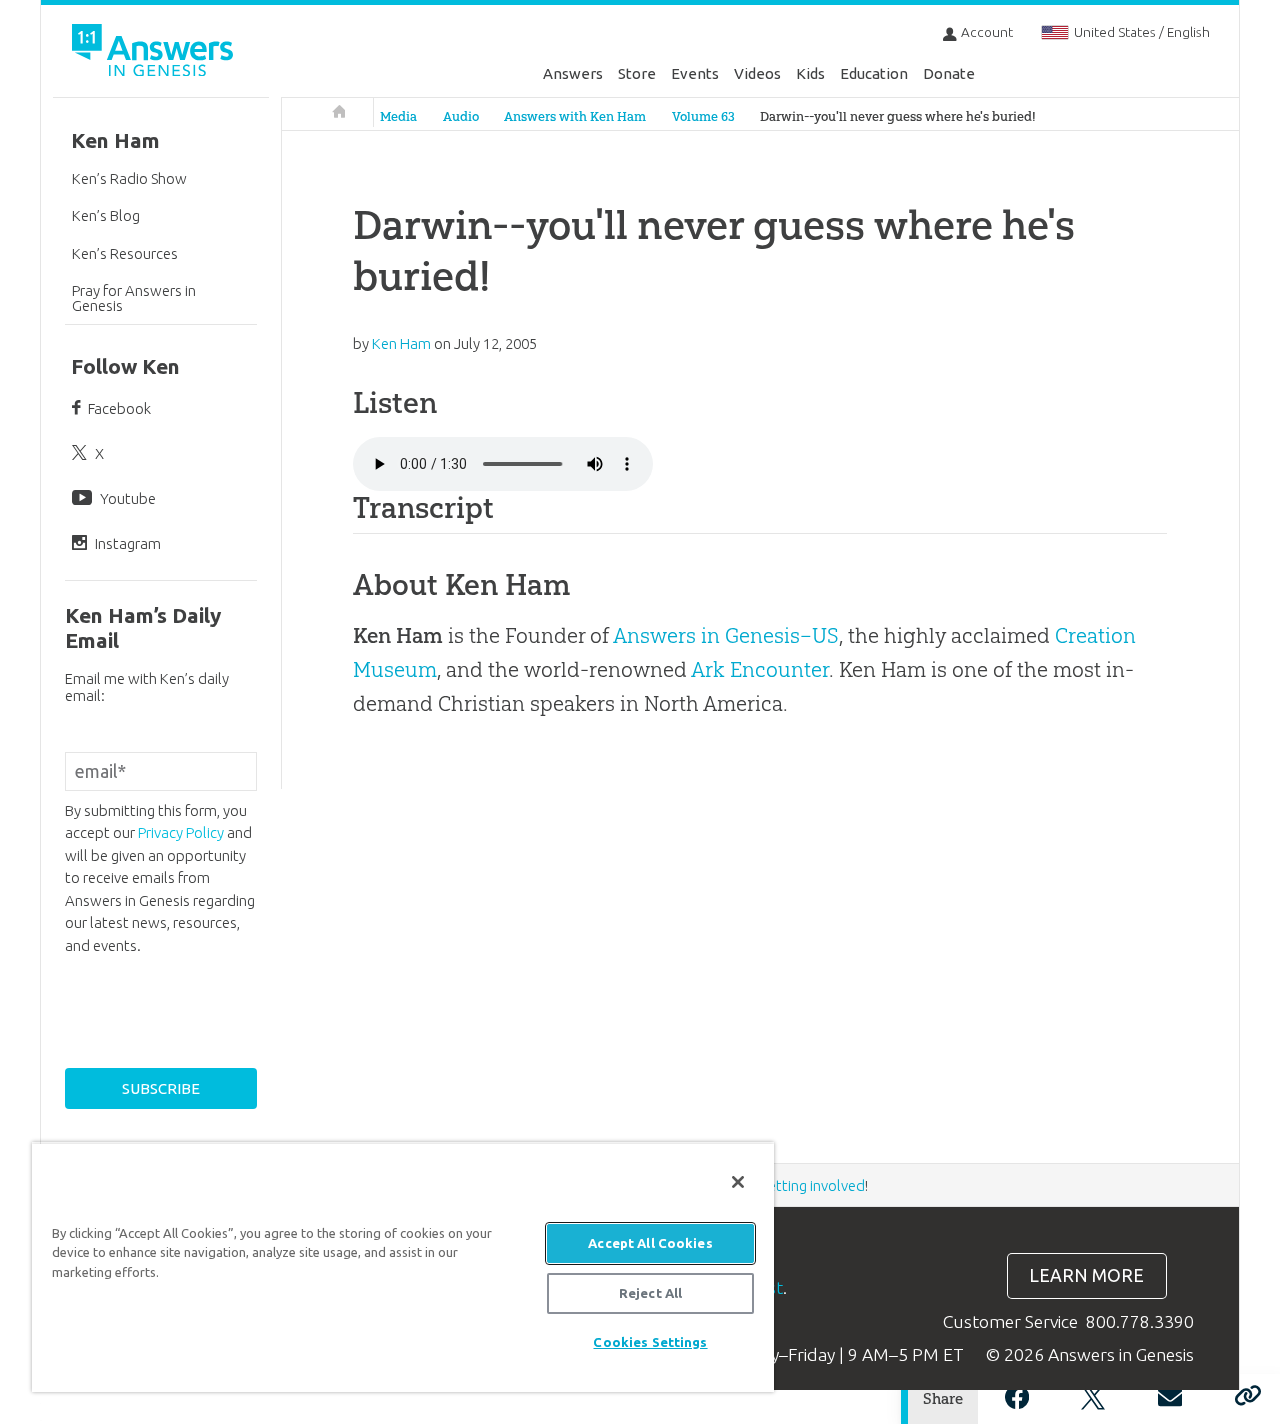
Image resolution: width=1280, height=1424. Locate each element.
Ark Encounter (760, 669)
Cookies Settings (650, 1342)
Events (695, 73)
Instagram (128, 543)
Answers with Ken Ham (575, 116)
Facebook (119, 408)
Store (637, 73)
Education (874, 73)
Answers (573, 73)
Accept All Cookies (650, 1243)
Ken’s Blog (106, 215)
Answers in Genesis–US (726, 635)
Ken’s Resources (125, 253)
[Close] (738, 1182)
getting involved (812, 1185)
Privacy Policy (181, 832)
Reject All (650, 1293)
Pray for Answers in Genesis (134, 298)
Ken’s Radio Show (129, 178)
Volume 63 (703, 116)
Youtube (128, 498)
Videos (757, 73)
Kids (810, 73)
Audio (461, 116)
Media (398, 116)
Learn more (1086, 1275)
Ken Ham (115, 140)
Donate (949, 73)
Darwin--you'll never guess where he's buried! (898, 116)
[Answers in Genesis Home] (155, 53)
